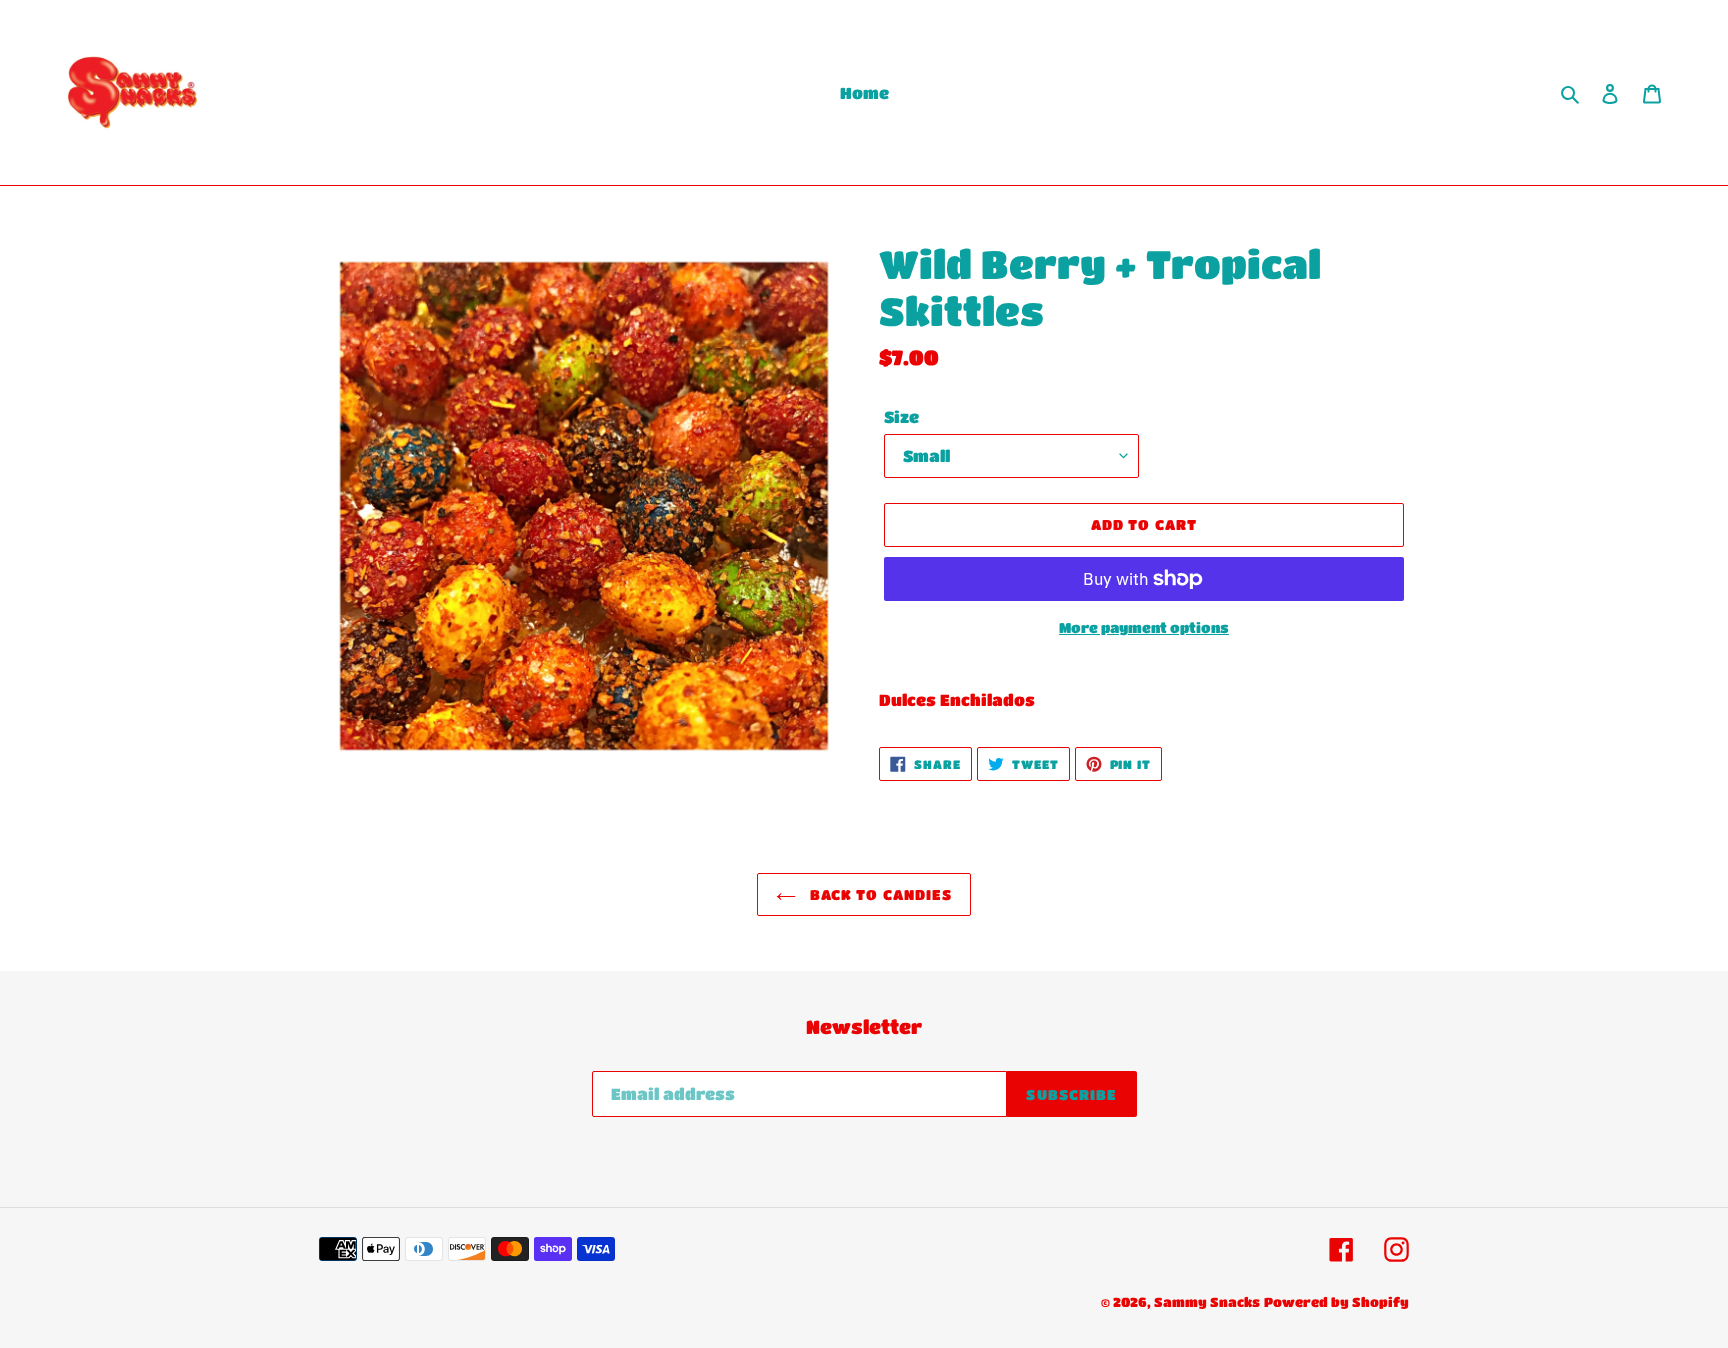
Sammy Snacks (1207, 1301)
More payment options (1144, 627)
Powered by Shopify (1336, 1301)
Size (901, 416)
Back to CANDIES (879, 894)
